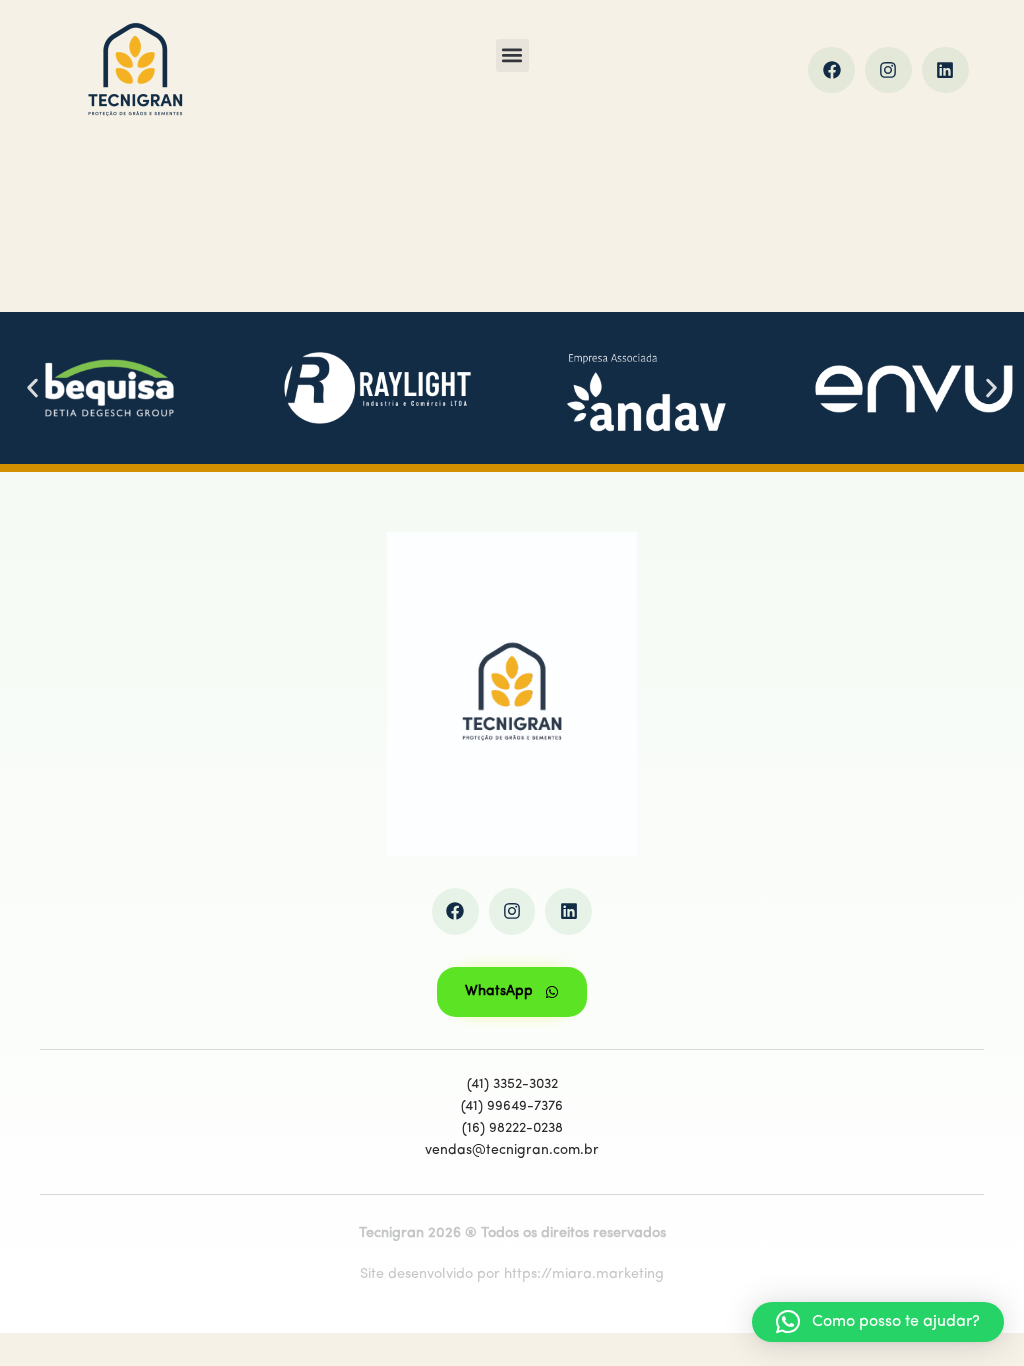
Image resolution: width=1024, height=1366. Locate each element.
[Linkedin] (945, 70)
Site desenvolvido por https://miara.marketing (512, 1274)
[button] (512, 55)
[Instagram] (888, 70)
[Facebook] (831, 70)
